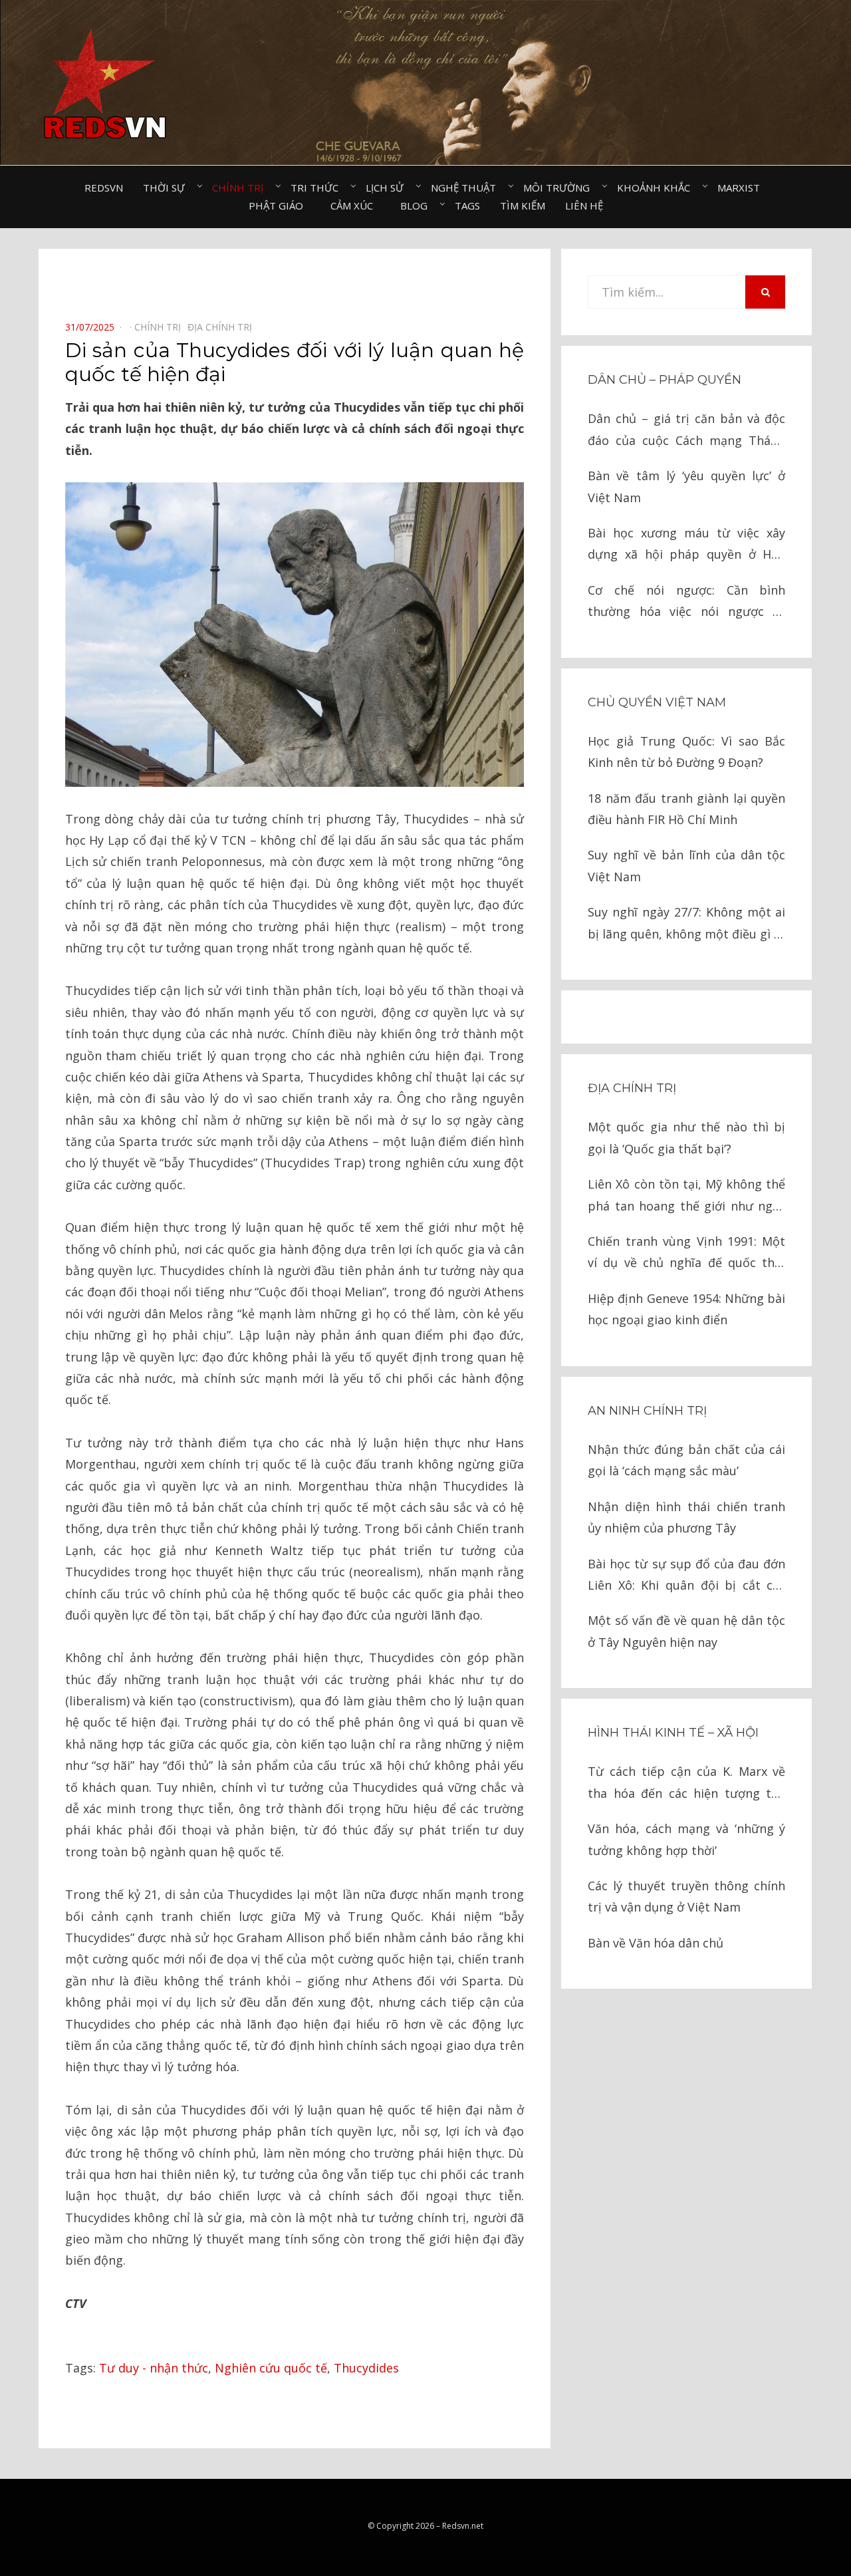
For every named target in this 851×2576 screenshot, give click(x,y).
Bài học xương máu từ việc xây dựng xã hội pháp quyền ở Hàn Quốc (686, 545)
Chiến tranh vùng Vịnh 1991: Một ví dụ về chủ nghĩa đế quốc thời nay (686, 1253)
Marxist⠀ (742, 188)
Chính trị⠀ (241, 188)
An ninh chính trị (647, 1411)
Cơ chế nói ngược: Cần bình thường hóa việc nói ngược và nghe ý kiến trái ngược (686, 602)
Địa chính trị (632, 1088)
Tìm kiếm (523, 206)
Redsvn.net (463, 2526)
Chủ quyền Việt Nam (657, 702)
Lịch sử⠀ (388, 188)
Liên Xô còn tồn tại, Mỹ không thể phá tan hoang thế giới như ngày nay (686, 1196)
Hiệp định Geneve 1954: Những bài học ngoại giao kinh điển (686, 1309)
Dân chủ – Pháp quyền (665, 380)
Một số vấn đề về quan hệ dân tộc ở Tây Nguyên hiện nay (686, 1631)
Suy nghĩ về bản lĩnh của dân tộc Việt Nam (686, 865)
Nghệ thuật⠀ (467, 188)
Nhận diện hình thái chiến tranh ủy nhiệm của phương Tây (686, 1517)
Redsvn (104, 188)
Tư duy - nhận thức (154, 2368)
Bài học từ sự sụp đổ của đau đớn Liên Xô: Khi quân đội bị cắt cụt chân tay (686, 1576)
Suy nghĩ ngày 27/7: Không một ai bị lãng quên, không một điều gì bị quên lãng (686, 924)
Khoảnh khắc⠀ (657, 188)
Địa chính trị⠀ (223, 327)
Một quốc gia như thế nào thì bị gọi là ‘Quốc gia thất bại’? (686, 1137)
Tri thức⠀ (318, 188)
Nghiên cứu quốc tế (271, 2368)
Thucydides (366, 2368)
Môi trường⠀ (560, 188)
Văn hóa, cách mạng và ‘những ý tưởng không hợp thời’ (686, 1839)
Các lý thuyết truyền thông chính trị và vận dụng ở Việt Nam (686, 1896)
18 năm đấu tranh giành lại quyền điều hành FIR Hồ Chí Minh (686, 809)
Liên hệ (584, 206)
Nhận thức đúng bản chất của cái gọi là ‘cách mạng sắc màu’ (686, 1460)
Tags (467, 206)
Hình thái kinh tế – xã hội (673, 1733)
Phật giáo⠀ (280, 206)
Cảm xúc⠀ (355, 206)
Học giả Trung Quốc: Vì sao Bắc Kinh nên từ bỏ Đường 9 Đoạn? (686, 752)
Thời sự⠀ (168, 188)
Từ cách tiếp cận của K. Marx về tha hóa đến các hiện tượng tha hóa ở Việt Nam (686, 1784)
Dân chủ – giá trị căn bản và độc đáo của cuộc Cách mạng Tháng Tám (686, 431)
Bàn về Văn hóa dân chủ (656, 1943)
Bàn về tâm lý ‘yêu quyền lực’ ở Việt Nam (686, 486)
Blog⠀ (418, 206)
